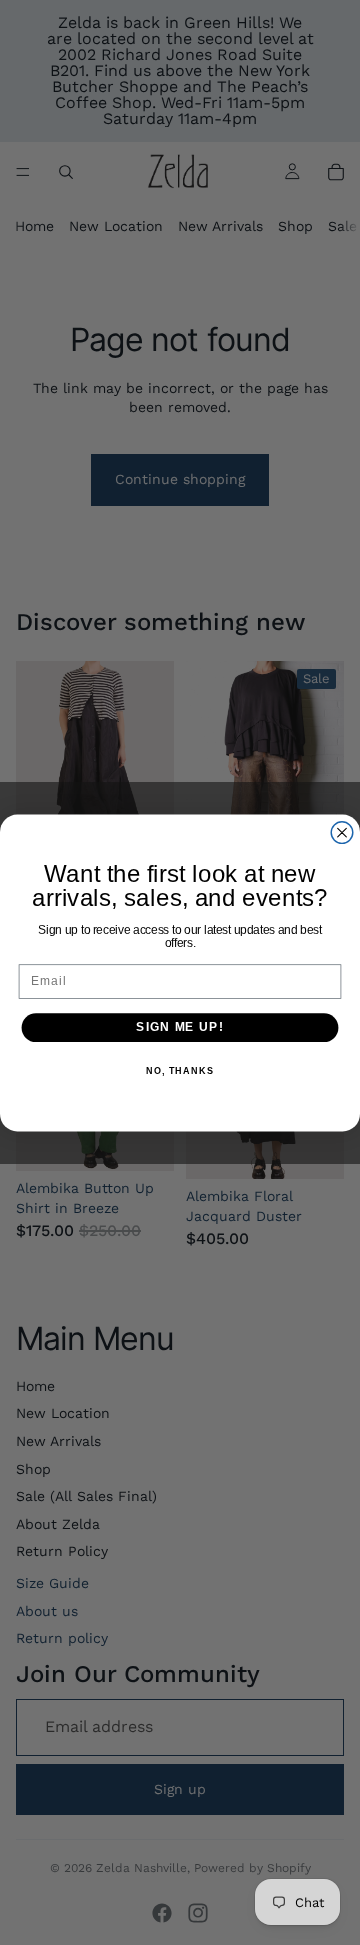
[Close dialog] (342, 832)
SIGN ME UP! (179, 1027)
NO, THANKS (180, 1070)
